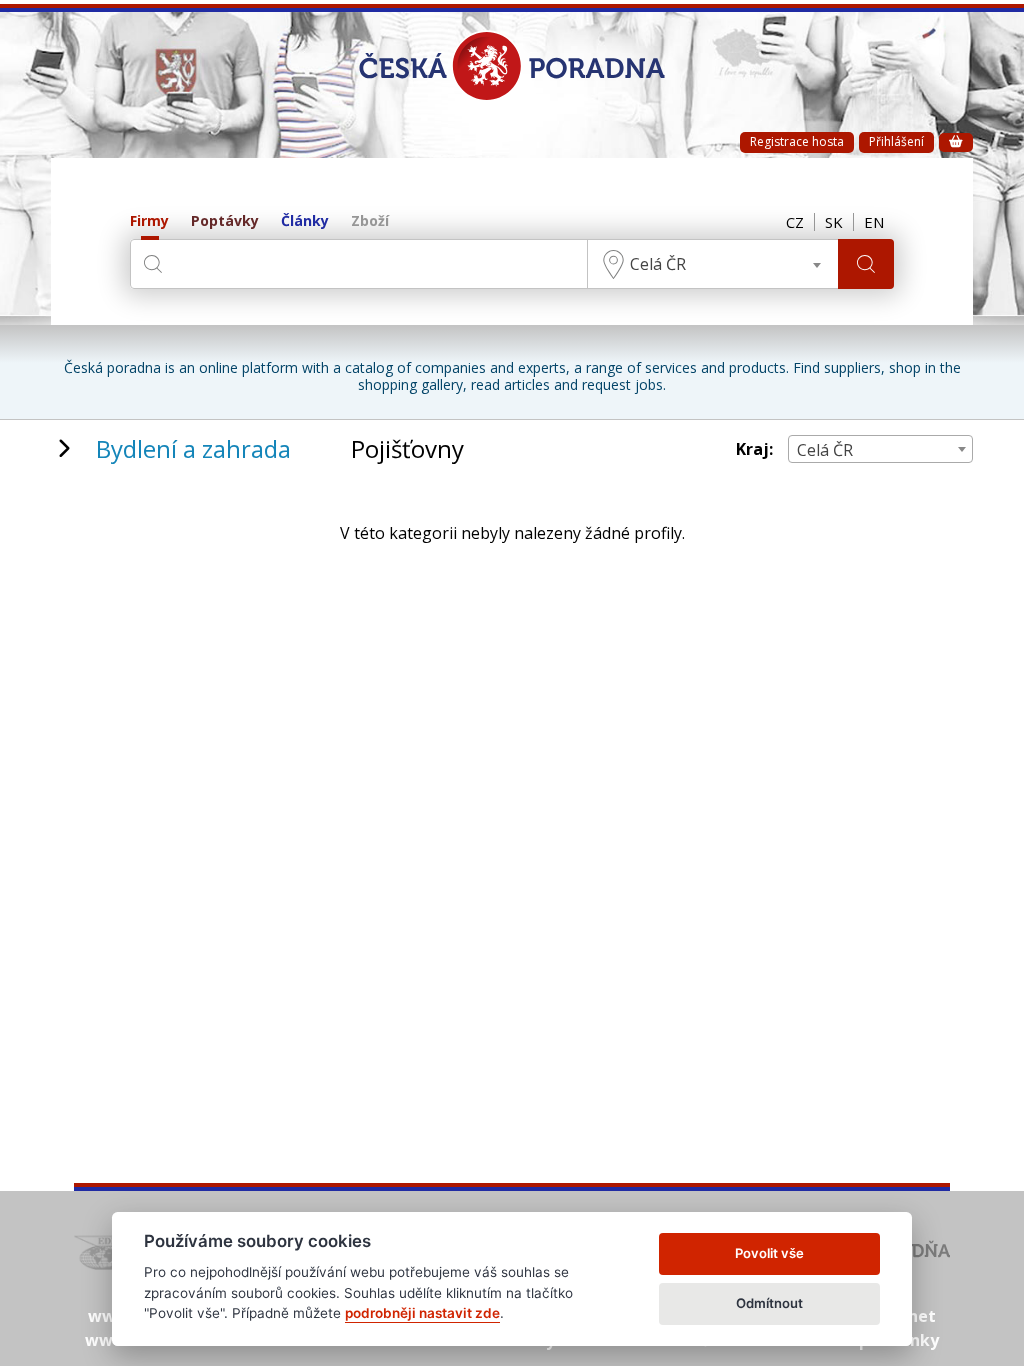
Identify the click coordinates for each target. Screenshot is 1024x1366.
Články (305, 221)
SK (834, 222)
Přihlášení (896, 141)
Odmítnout (769, 1303)
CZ (795, 222)
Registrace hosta (797, 141)
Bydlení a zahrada (193, 448)
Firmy (149, 221)
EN (874, 222)
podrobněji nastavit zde (422, 1313)
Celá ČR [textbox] (658, 264)
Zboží (370, 221)
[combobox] (713, 264)
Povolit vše (769, 1253)
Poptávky (225, 221)
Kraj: (754, 449)
